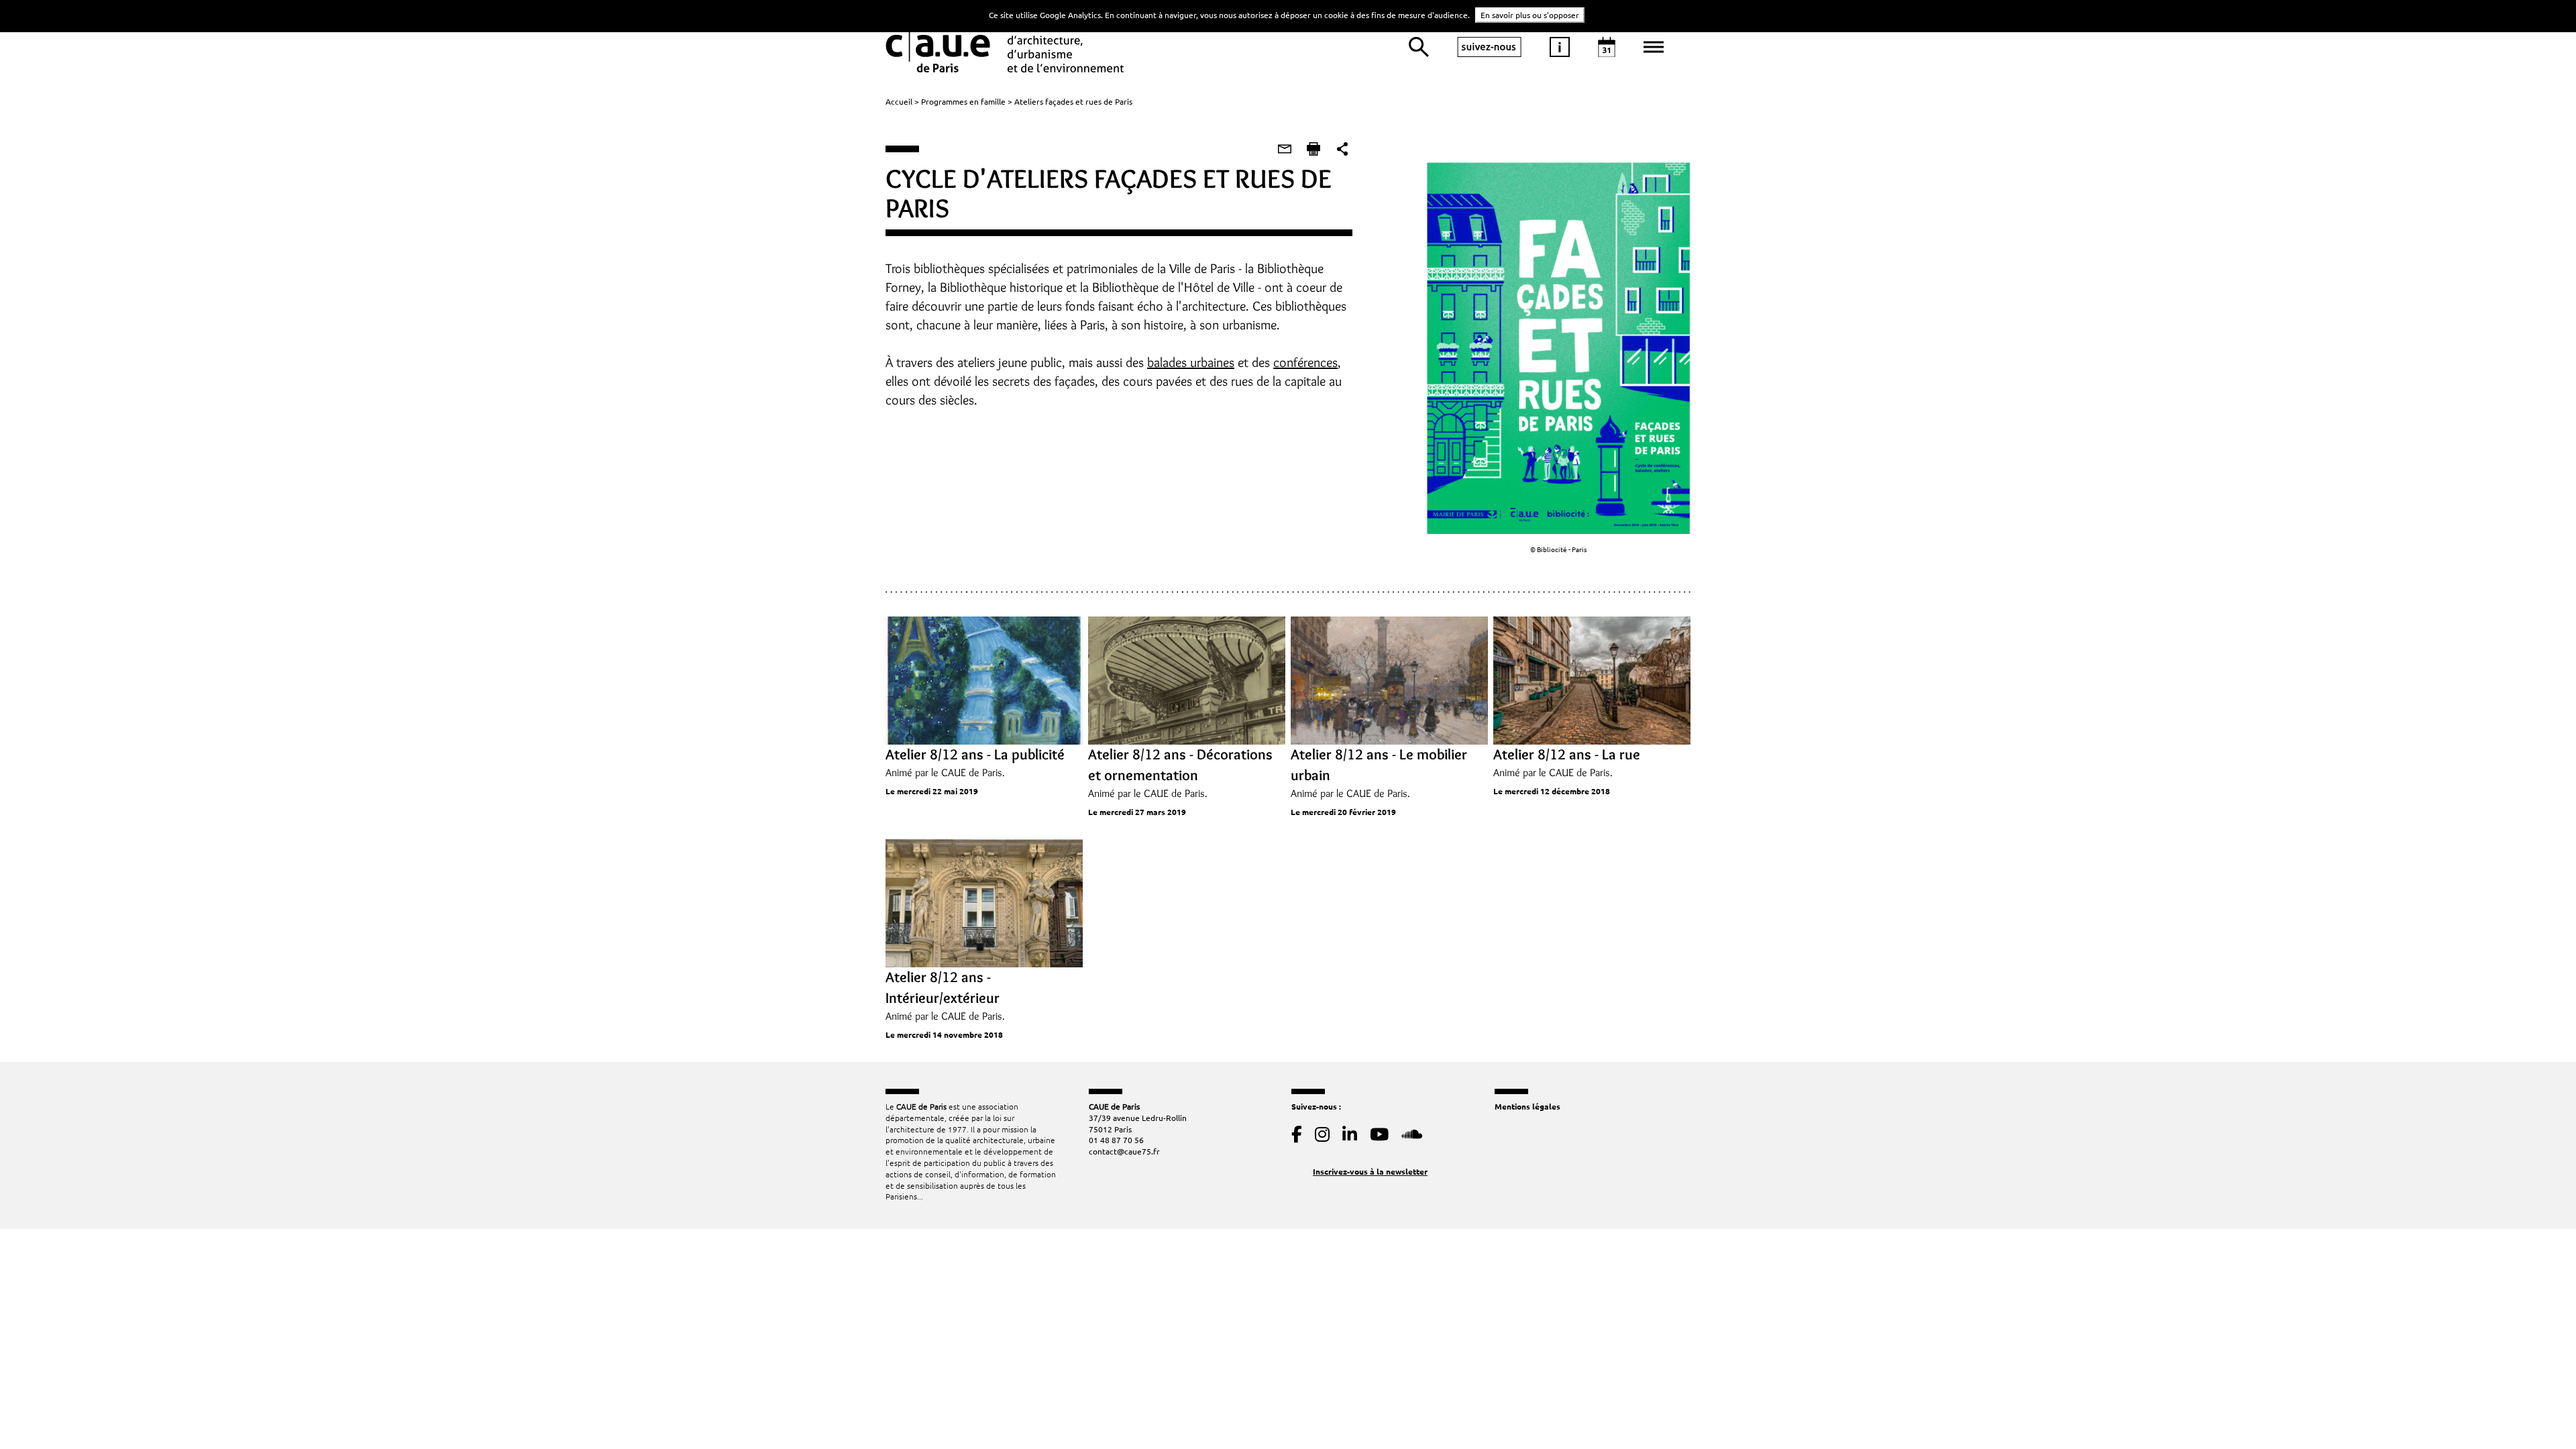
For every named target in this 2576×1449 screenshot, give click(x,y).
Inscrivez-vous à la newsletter (1370, 1171)
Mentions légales (1527, 1106)
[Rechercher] (1419, 47)
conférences (1305, 362)
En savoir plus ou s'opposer (1530, 15)
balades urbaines (1191, 362)
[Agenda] (1607, 47)
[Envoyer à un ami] (1285, 149)
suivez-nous (1489, 47)
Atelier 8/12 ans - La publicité (975, 754)
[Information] (1560, 47)
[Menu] (1654, 47)
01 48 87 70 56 (1116, 1140)
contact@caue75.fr (1124, 1151)
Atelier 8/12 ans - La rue (1567, 754)
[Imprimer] (1313, 149)
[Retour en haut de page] (2538, 1411)
